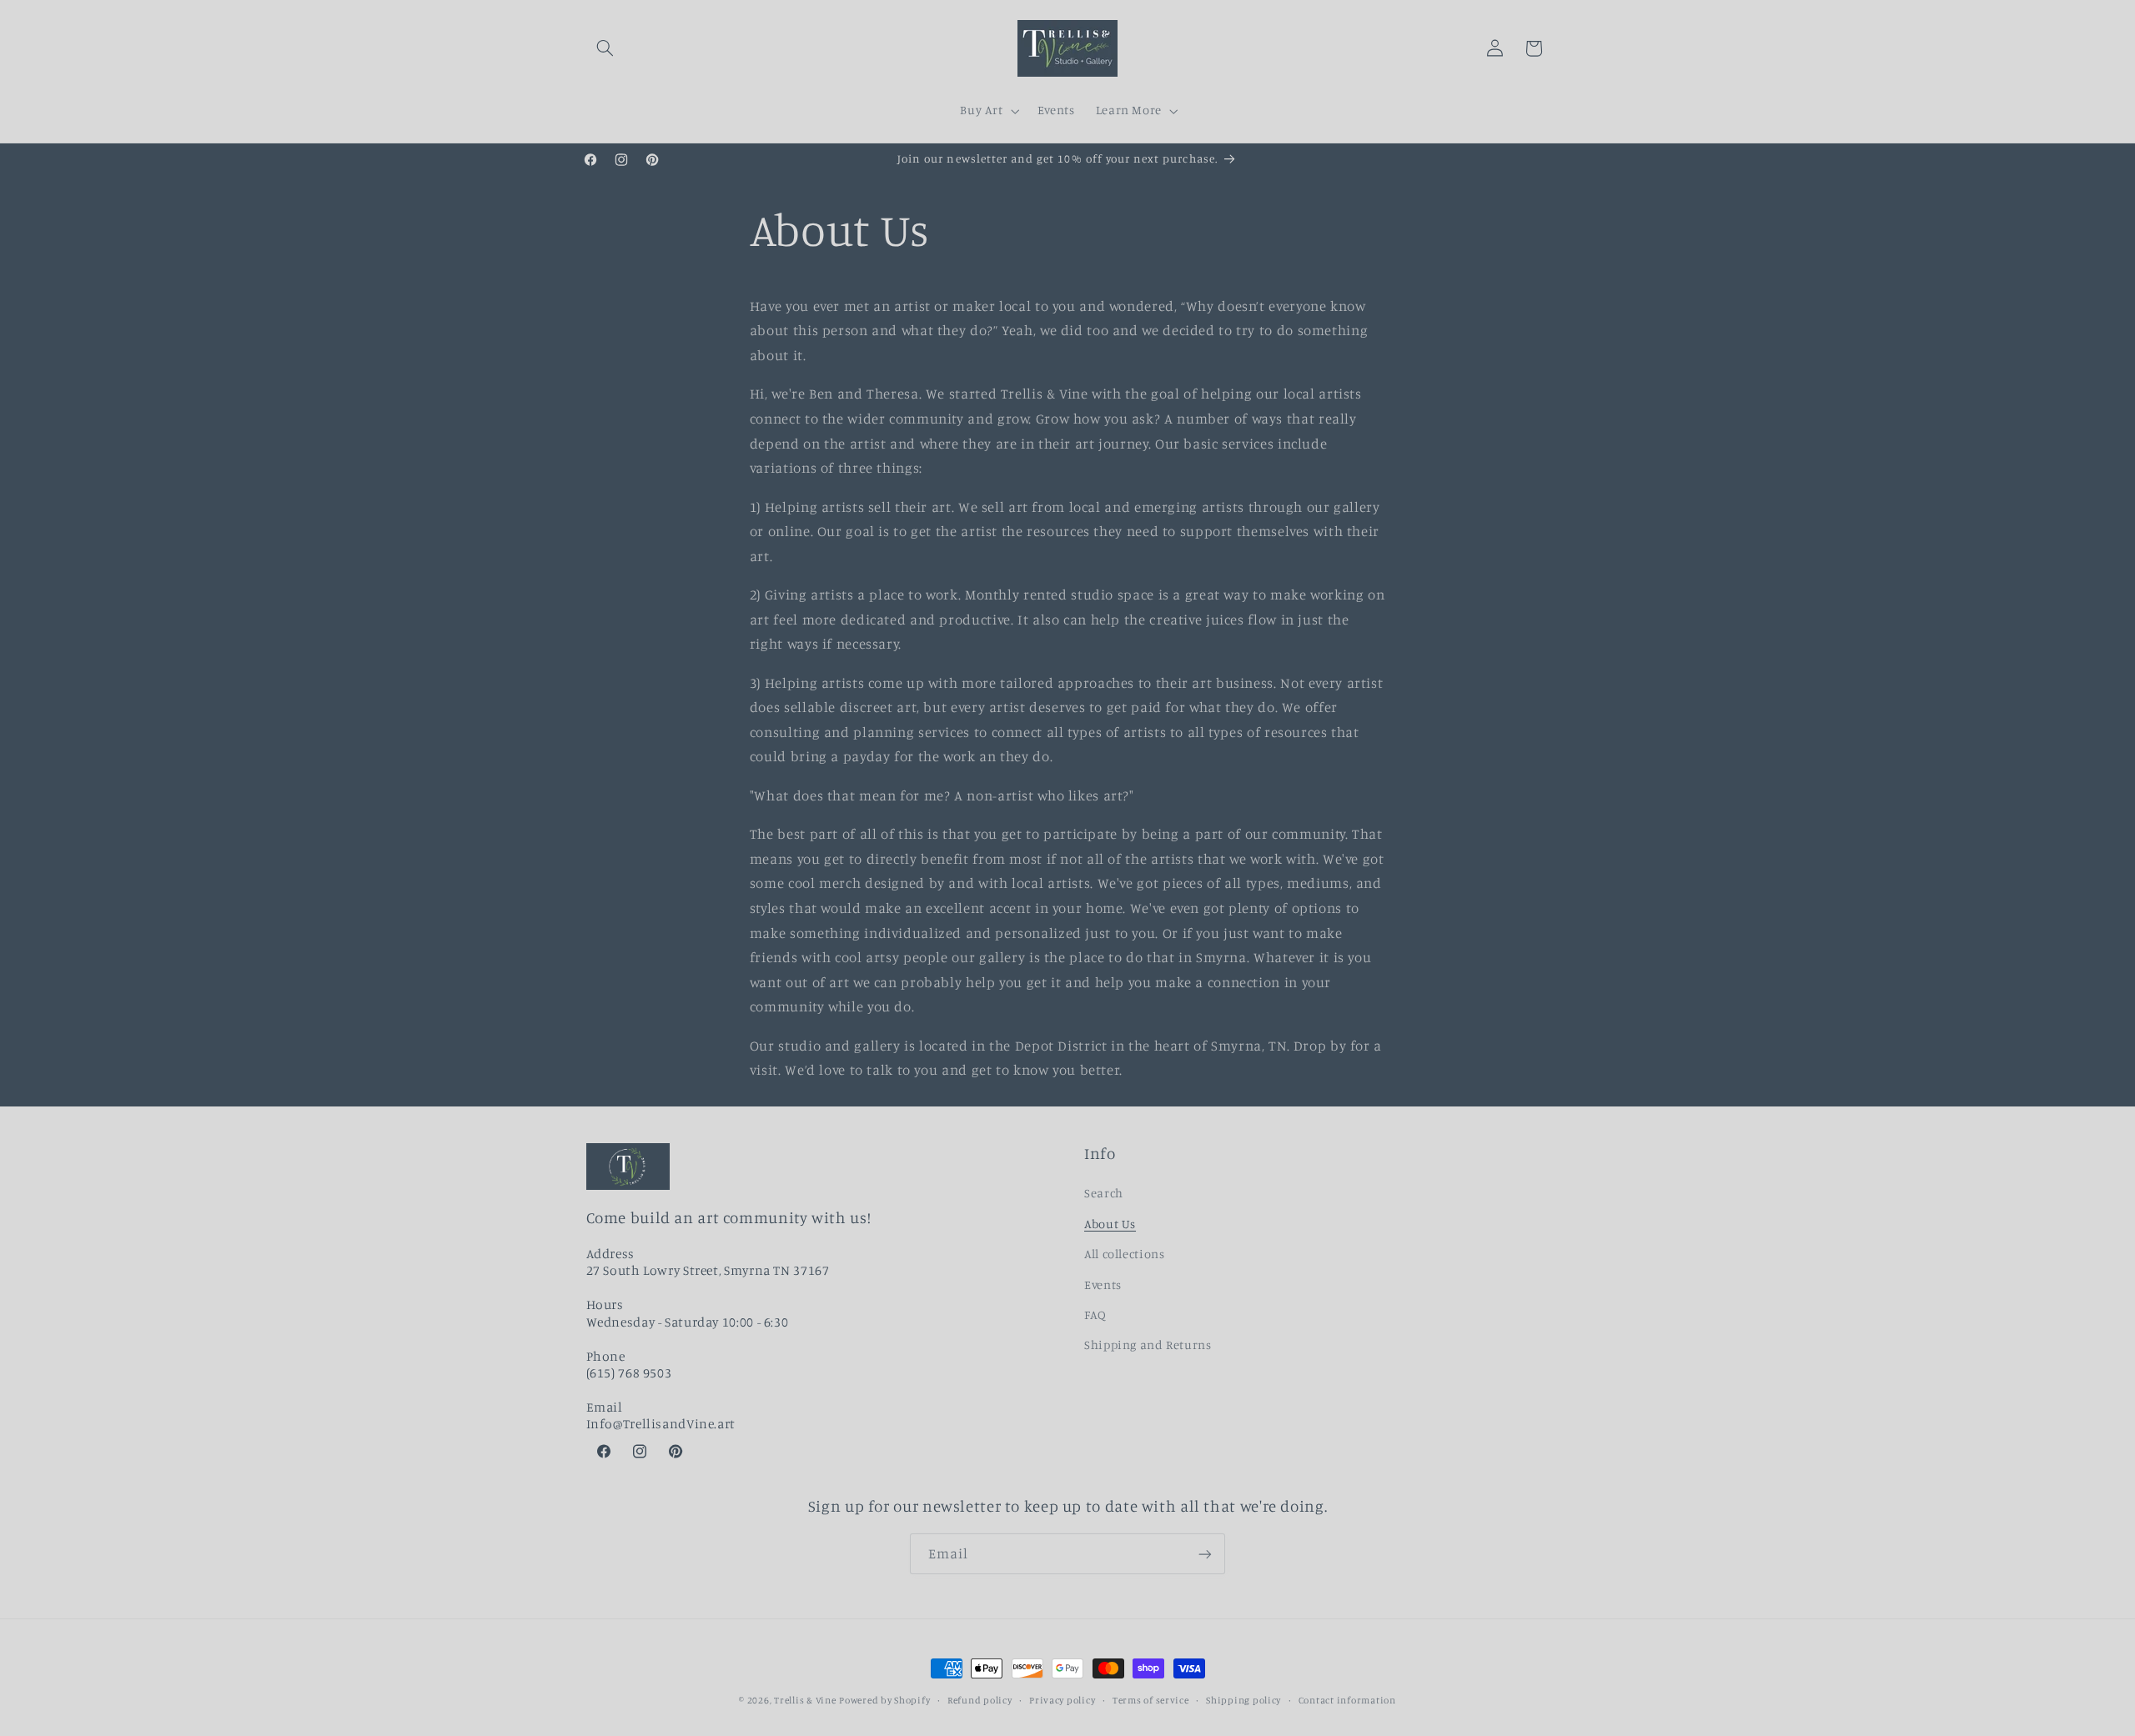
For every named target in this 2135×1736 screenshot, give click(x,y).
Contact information (1347, 1700)
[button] (605, 48)
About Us (1110, 1224)
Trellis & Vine (805, 1700)
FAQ (1095, 1315)
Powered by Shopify (884, 1700)
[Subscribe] (1205, 1554)
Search (1104, 1194)
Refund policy (980, 1700)
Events (1103, 1284)
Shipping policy (1243, 1700)
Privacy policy (1062, 1700)
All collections (1124, 1254)
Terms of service (1151, 1700)
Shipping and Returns (1148, 1345)
